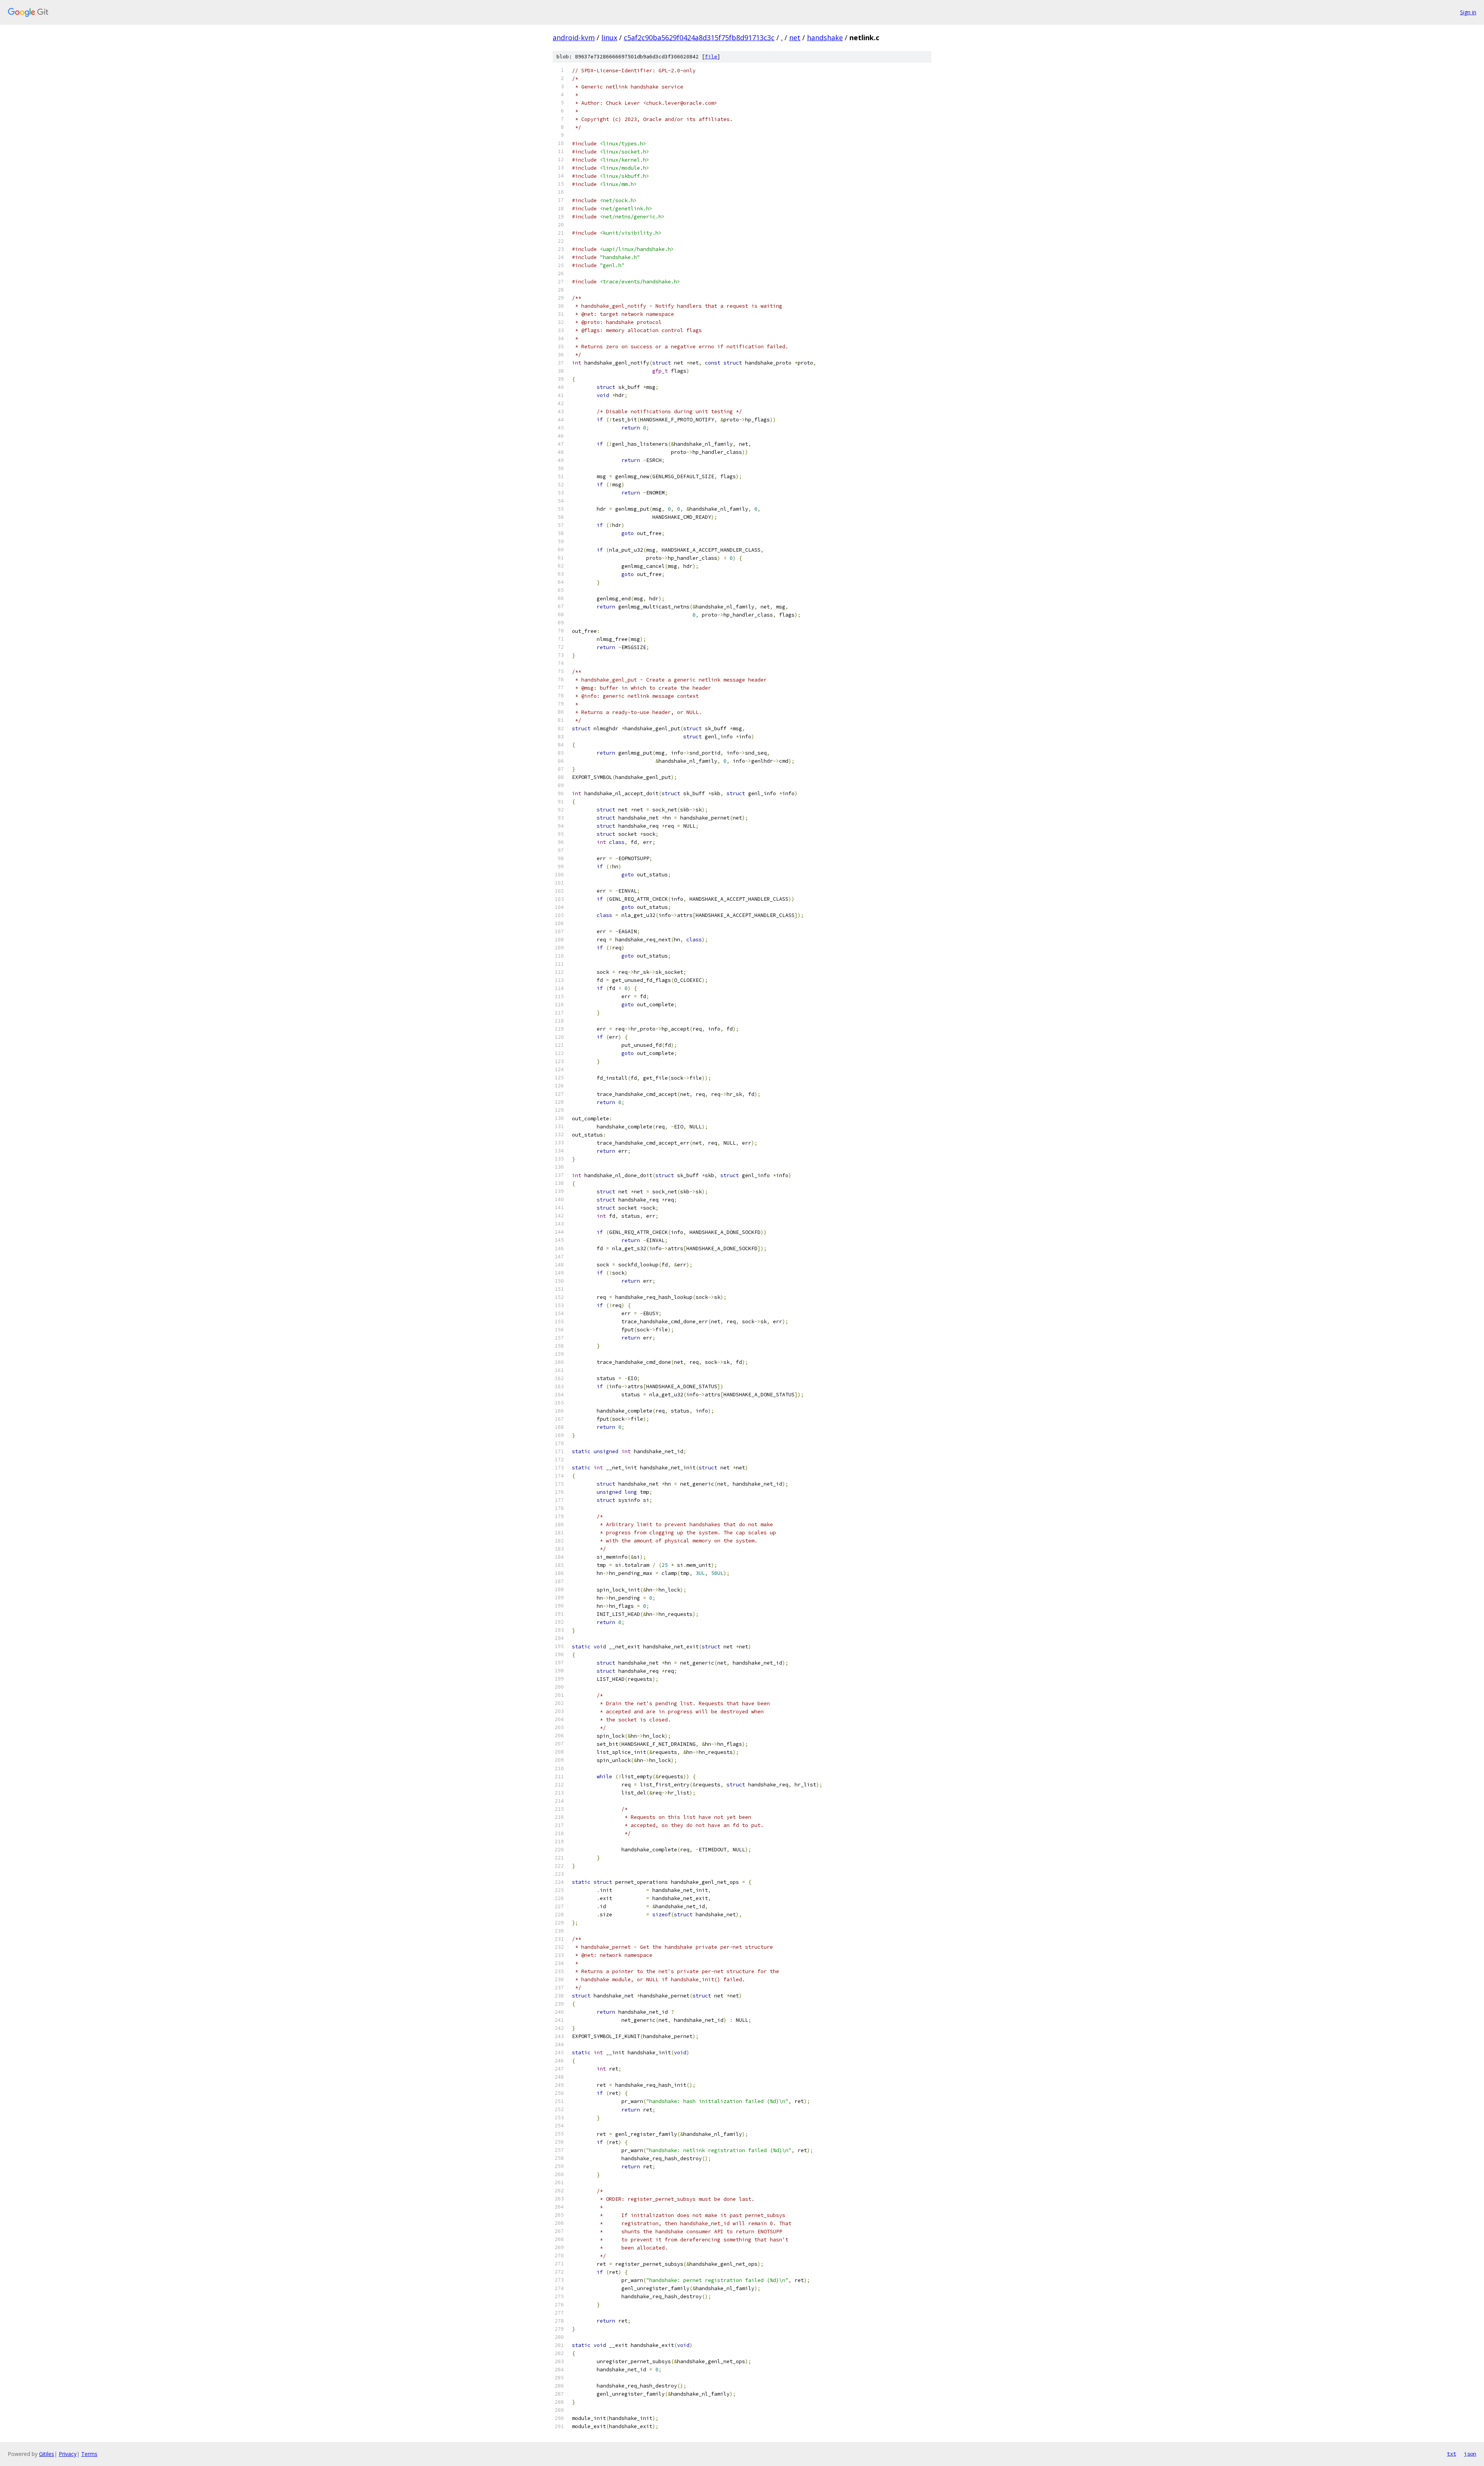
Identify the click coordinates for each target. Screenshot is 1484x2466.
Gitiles (47, 2454)
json (1470, 2454)
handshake (825, 37)
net (795, 37)
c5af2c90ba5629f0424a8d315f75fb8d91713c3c (699, 37)
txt (1452, 2454)
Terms (89, 2454)
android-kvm (574, 37)
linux (609, 37)
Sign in (1468, 12)
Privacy (68, 2454)
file (711, 57)
